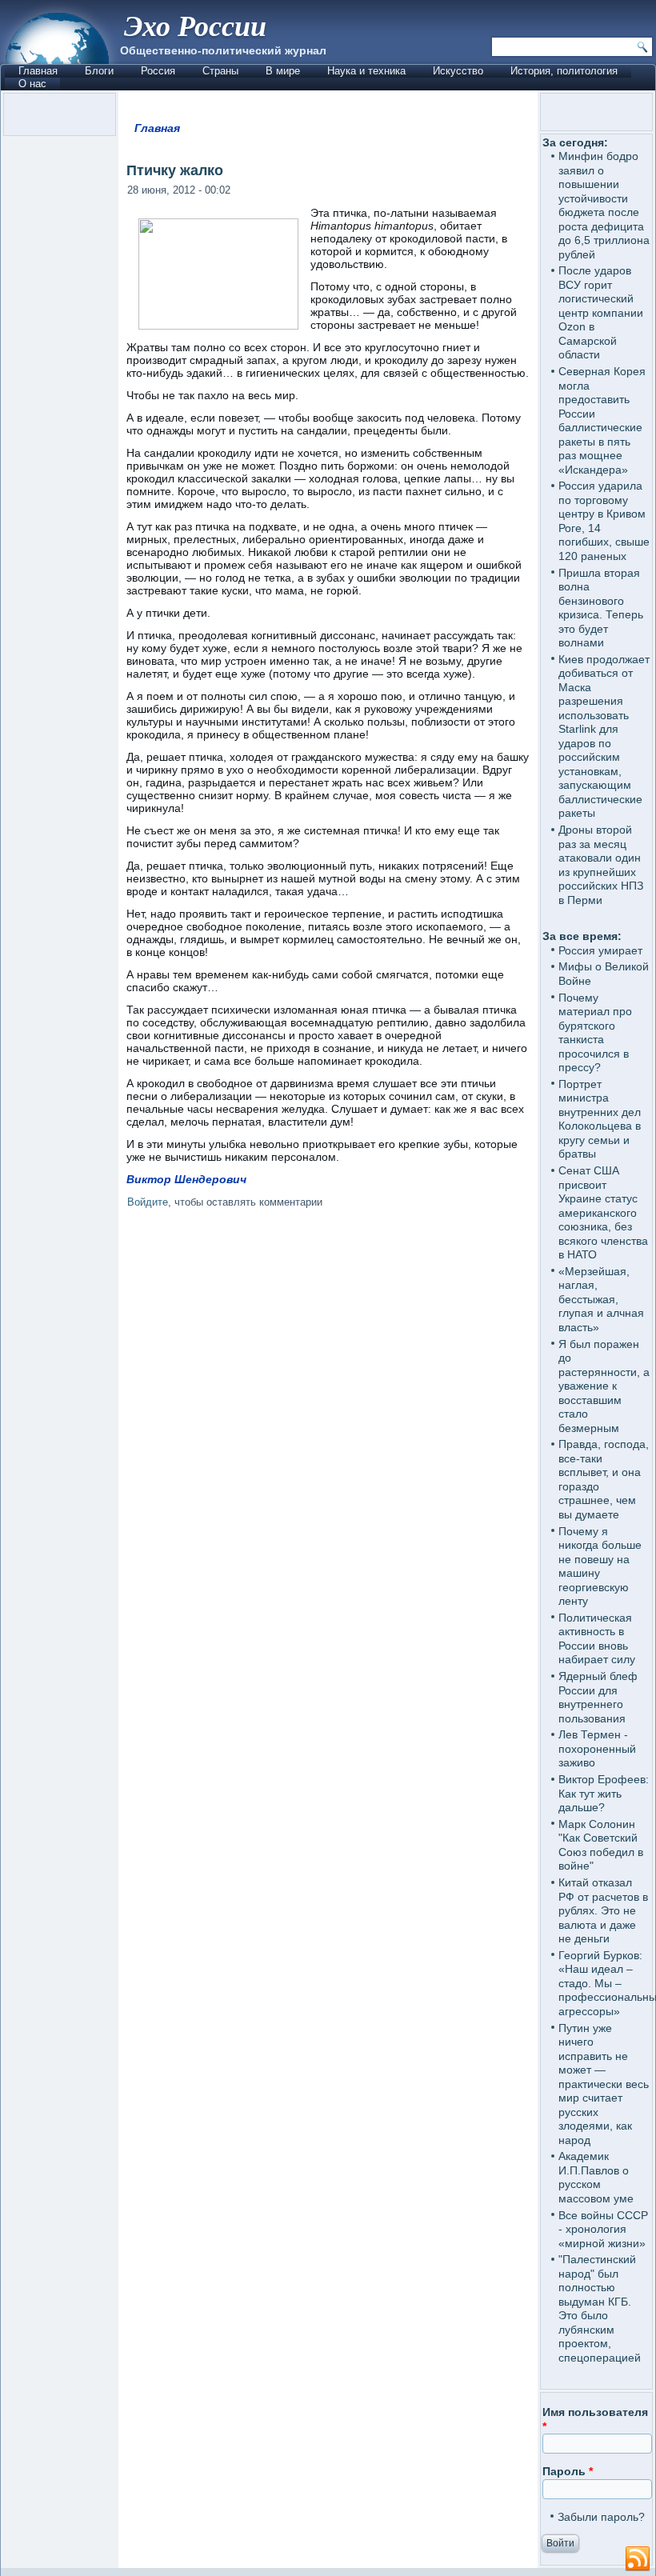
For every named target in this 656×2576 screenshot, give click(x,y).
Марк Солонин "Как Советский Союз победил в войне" (601, 1845)
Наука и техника (366, 71)
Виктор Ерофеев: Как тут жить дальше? (604, 1793)
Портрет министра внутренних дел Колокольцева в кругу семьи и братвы (600, 1119)
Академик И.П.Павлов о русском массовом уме (596, 2177)
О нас (32, 84)
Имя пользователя (595, 2419)
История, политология (564, 71)
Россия (158, 71)
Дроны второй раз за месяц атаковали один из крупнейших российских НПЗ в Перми (601, 865)
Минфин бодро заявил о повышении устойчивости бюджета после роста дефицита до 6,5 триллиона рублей (604, 205)
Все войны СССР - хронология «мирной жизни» (603, 2229)
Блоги (99, 71)
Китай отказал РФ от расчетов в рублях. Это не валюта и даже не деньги (603, 1910)
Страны (220, 71)
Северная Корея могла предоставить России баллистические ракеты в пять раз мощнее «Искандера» (602, 420)
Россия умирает (600, 950)
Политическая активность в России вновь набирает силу (597, 1639)
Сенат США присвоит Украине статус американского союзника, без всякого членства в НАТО (603, 1212)
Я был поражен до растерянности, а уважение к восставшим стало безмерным (604, 1386)
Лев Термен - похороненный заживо (597, 1748)
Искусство (458, 71)
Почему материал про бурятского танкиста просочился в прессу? (595, 1033)
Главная (38, 71)
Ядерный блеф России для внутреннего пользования (598, 1697)
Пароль (568, 2471)
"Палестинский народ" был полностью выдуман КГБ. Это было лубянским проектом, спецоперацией (600, 2308)
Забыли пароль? (601, 2517)
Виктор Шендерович (188, 1179)
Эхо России (195, 25)
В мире (283, 71)
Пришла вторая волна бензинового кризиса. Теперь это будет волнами (601, 608)
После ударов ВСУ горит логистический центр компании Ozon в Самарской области (601, 312)
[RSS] (638, 2559)
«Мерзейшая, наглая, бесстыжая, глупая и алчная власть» (601, 1299)
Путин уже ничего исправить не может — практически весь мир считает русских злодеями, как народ (604, 2084)
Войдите (148, 1202)
